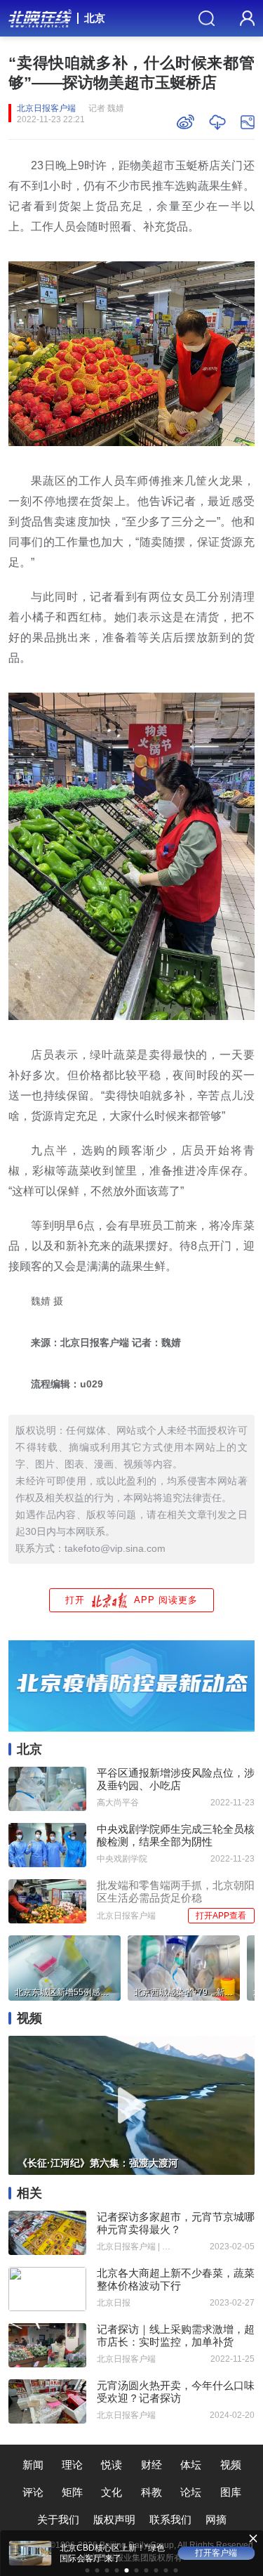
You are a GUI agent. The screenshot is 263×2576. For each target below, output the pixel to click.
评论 (33, 2492)
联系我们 (170, 2519)
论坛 (191, 2492)
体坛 (191, 2465)
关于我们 (58, 2519)
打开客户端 (216, 2553)
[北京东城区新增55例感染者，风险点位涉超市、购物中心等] (65, 1966)
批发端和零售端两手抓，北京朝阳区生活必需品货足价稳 (176, 1891)
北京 (95, 18)
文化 (112, 2492)
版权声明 (114, 2519)
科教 (151, 2492)
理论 (72, 2465)
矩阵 (72, 2492)
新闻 (33, 2465)
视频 (231, 2465)
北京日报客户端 (46, 108)
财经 (151, 2465)
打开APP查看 (221, 1916)
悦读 (112, 2465)
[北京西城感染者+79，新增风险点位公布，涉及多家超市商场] (184, 1966)
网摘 (216, 2519)
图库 (231, 2492)
